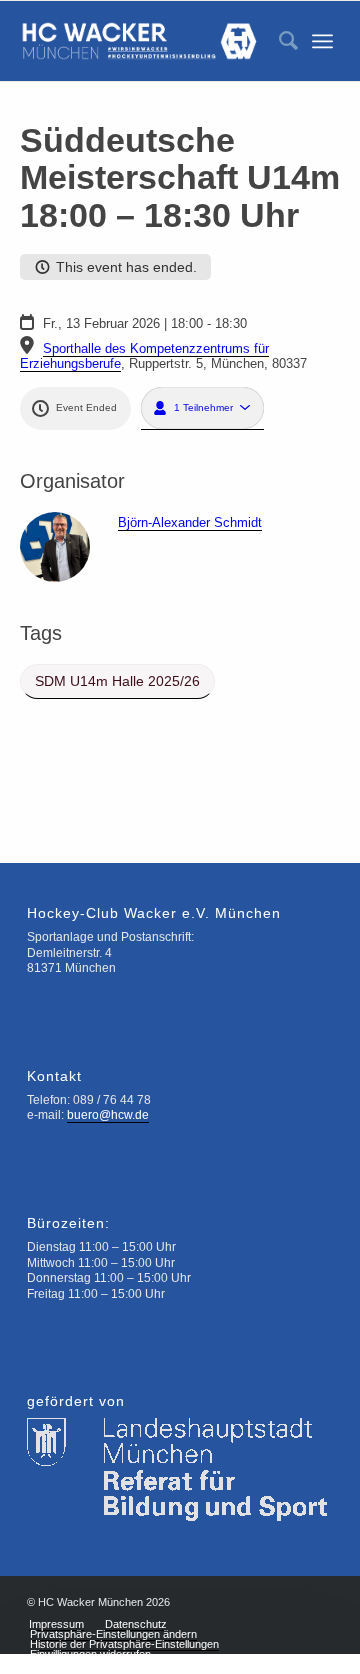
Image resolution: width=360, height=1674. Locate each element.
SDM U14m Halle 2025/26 (117, 681)
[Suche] (278, 41)
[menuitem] (278, 41)
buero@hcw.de (108, 1115)
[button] (202, 408)
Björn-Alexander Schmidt (190, 522)
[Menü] (322, 41)
